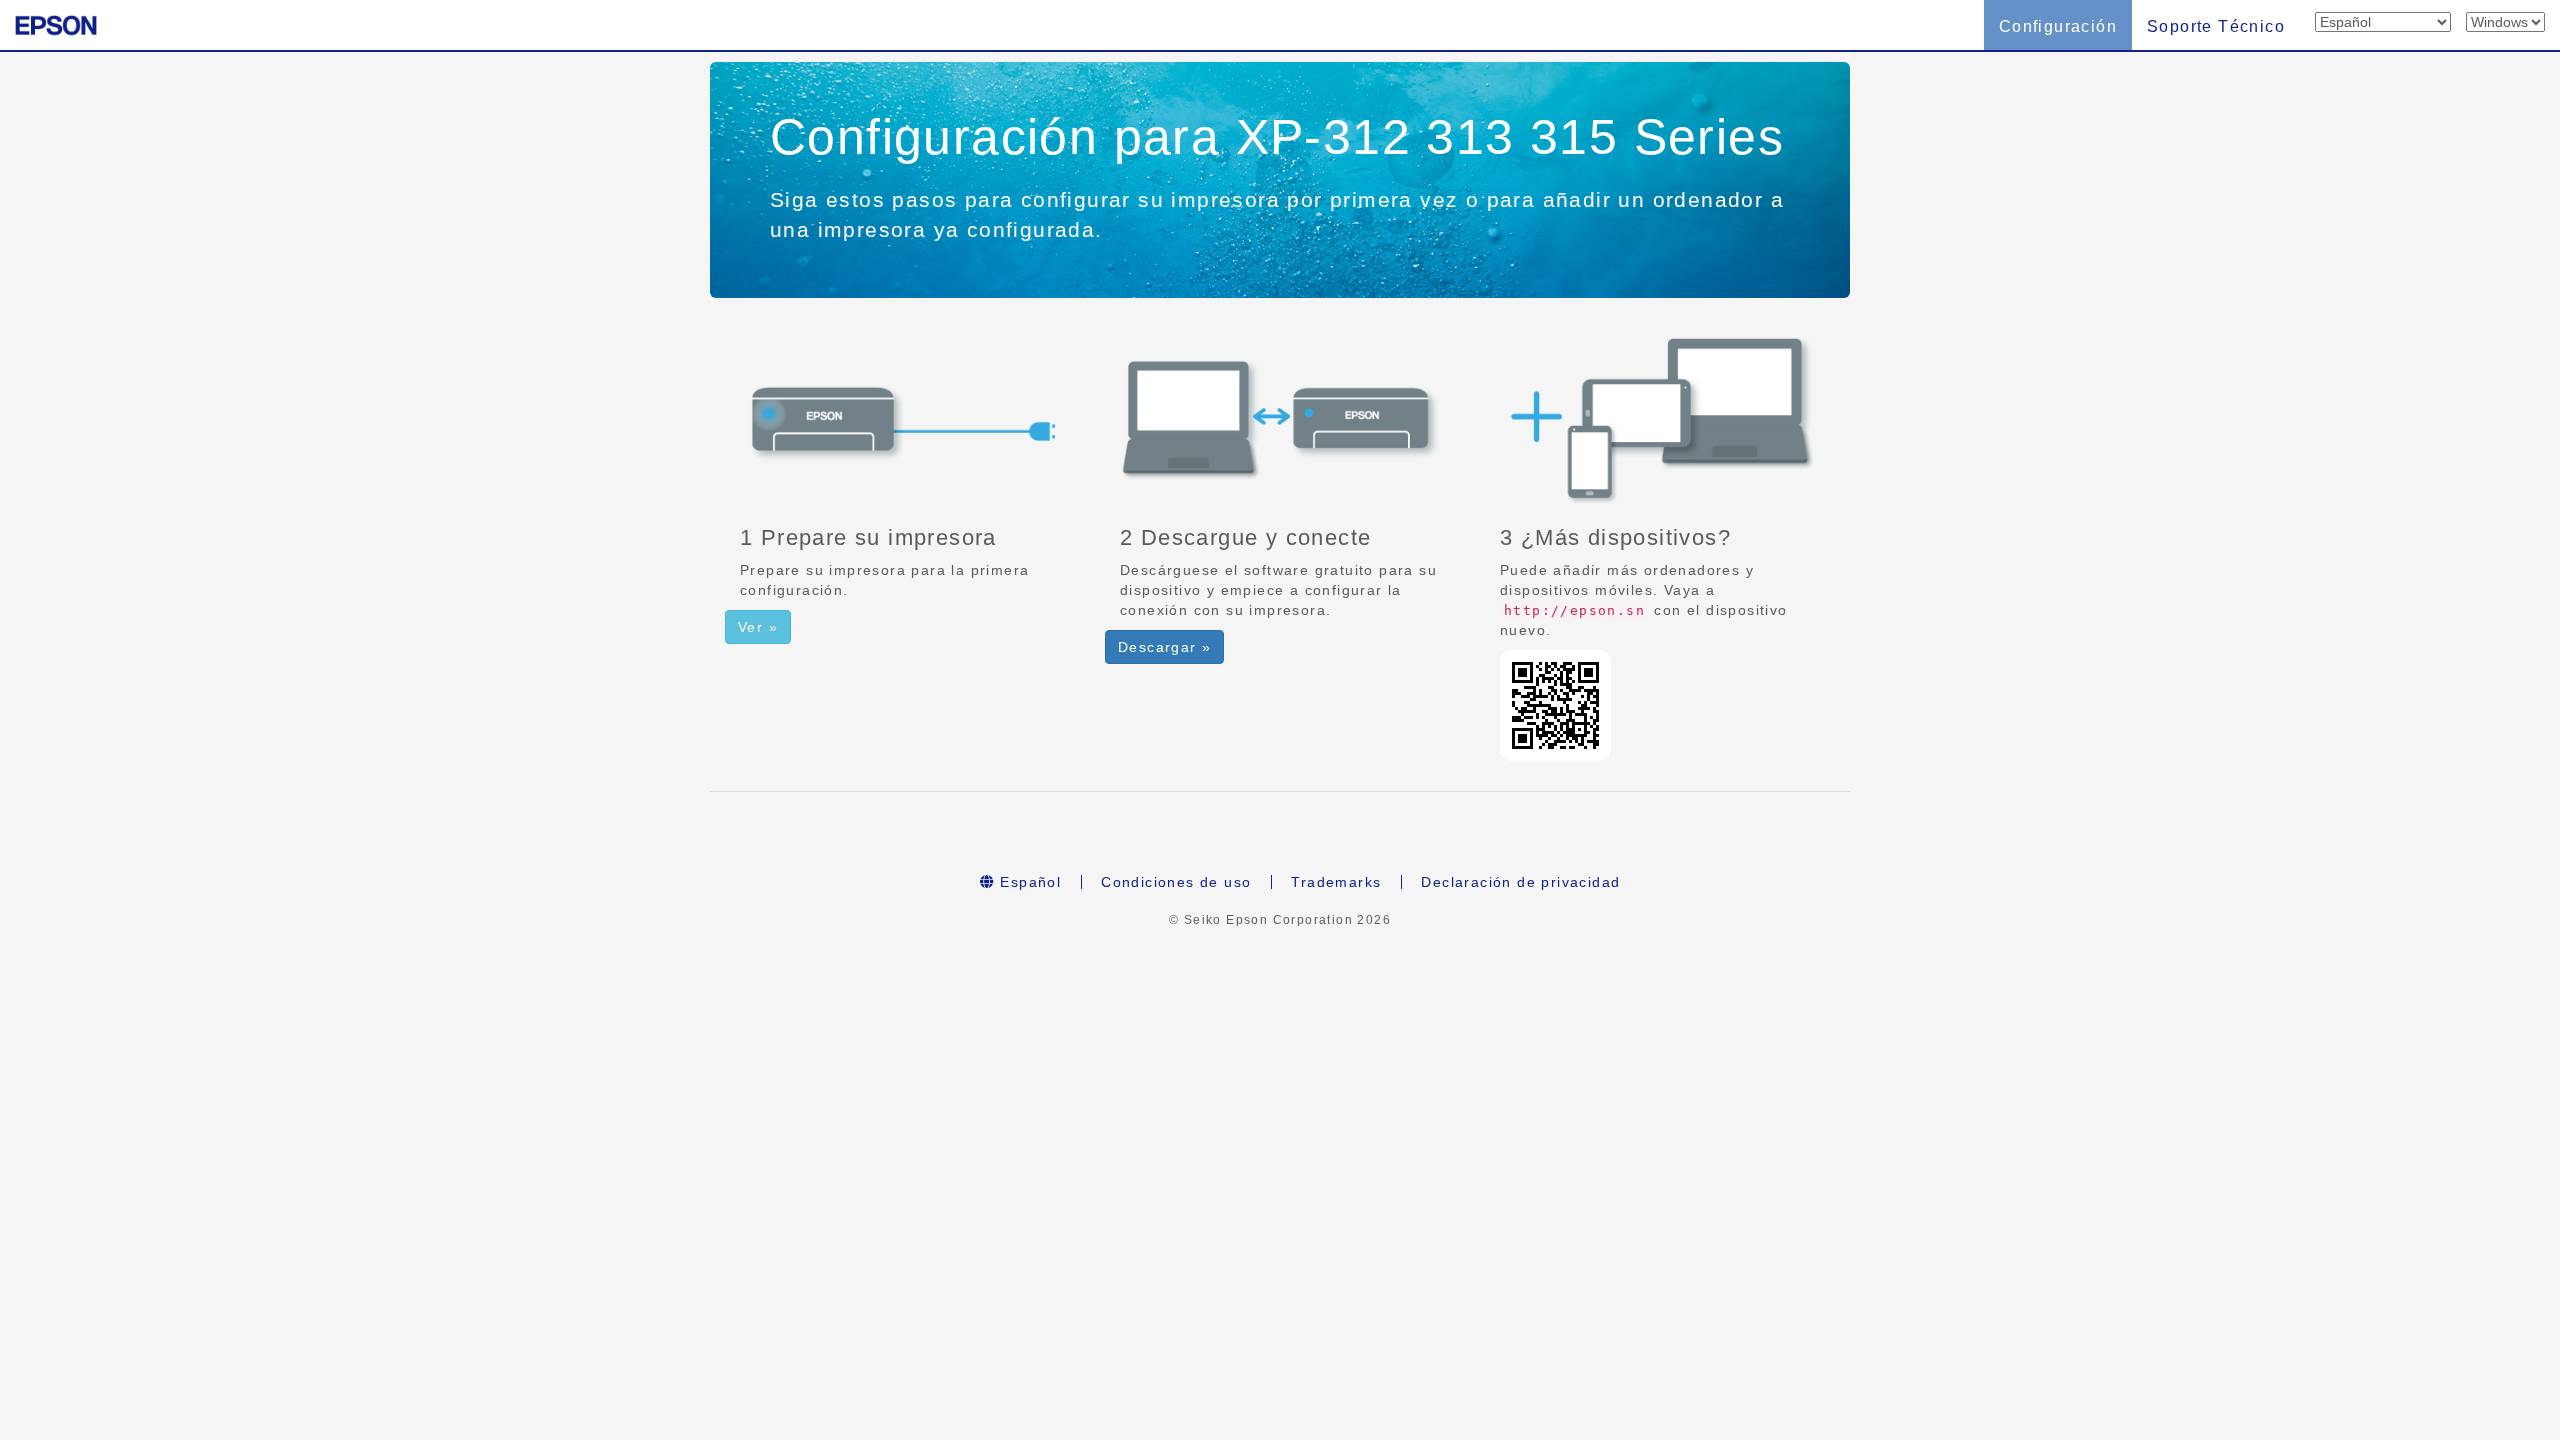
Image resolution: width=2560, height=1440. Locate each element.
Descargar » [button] (1164, 647)
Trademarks (1336, 882)
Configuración (2058, 26)
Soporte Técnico (2216, 26)
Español (1028, 882)
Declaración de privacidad (1520, 882)
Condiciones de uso (1176, 882)
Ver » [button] (758, 627)
